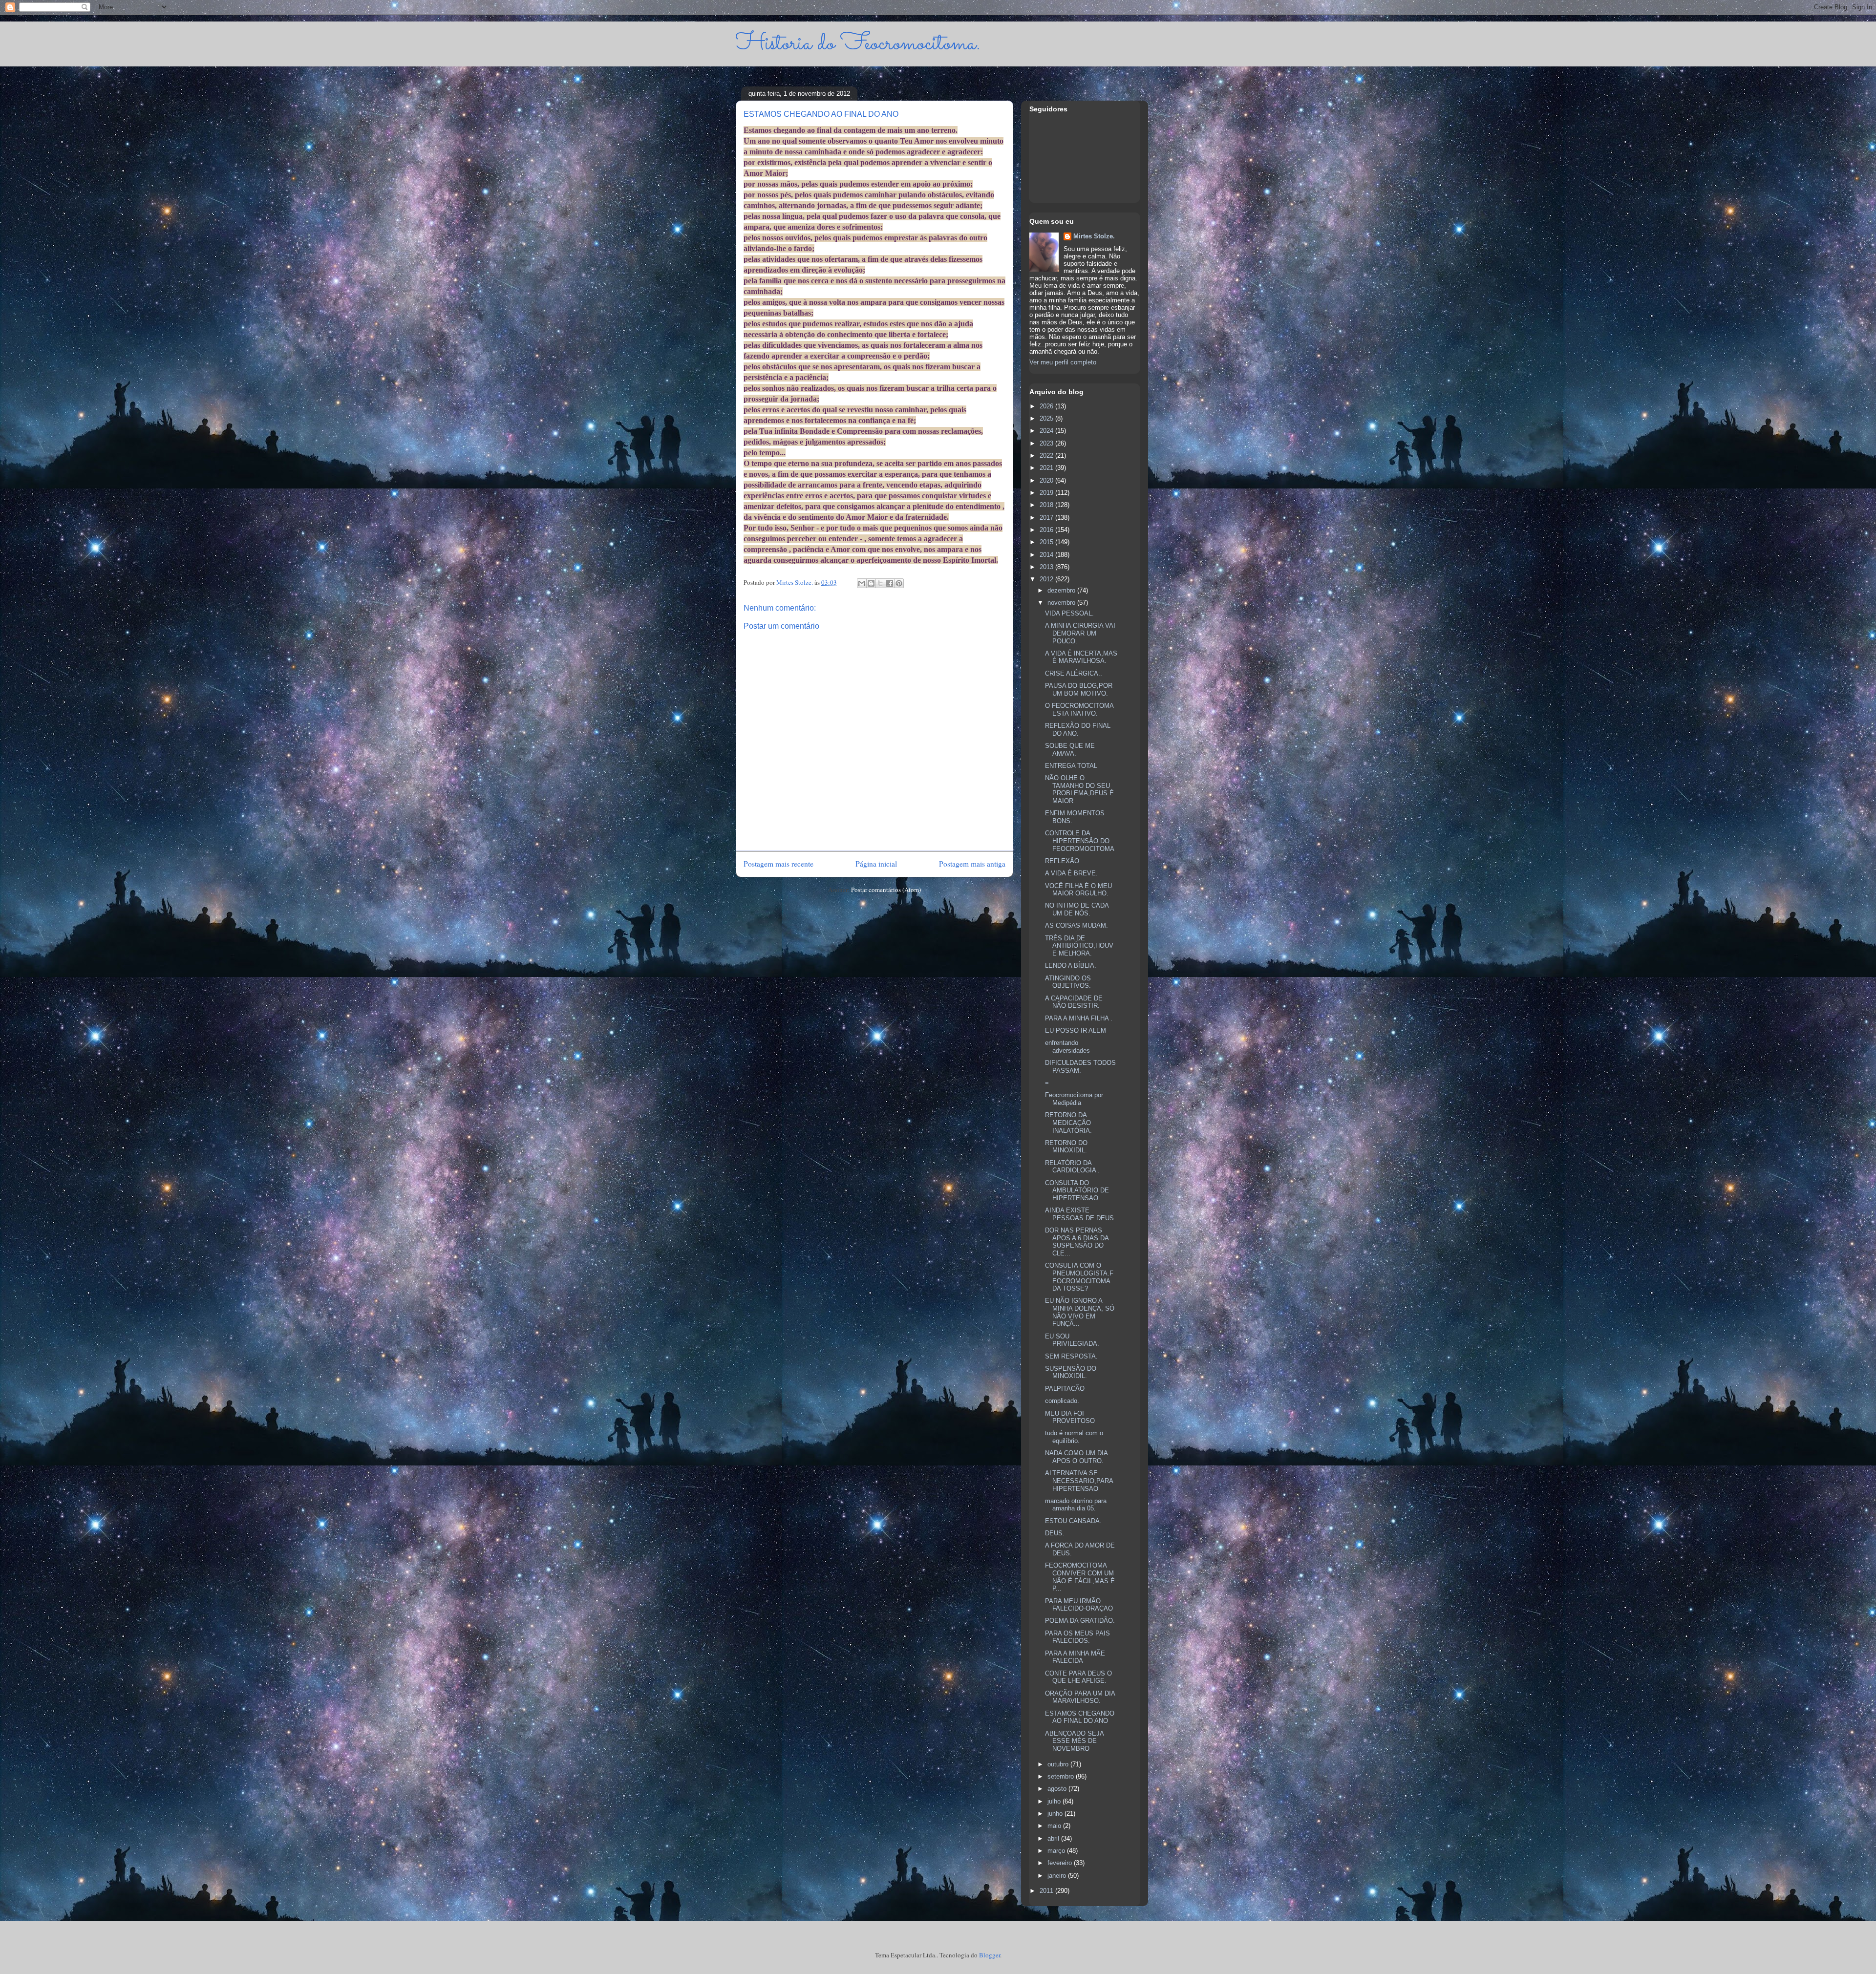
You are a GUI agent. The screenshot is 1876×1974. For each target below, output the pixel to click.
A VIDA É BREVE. (1071, 873)
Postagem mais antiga (972, 864)
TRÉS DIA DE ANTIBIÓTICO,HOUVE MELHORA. (1079, 946)
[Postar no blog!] (871, 583)
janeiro (1058, 1876)
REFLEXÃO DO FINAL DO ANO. (1078, 730)
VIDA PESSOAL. (1069, 613)
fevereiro (1061, 1863)
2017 (1047, 518)
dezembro (1062, 590)
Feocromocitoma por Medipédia (1074, 1099)
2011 (1047, 1891)
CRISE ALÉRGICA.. (1074, 673)
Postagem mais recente (778, 864)
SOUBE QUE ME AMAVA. (1070, 750)
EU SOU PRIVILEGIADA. (1072, 1340)
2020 (1047, 480)
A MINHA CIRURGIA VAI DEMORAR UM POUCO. (1080, 633)
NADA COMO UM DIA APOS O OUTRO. (1076, 1457)
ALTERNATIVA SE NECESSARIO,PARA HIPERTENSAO (1079, 1481)
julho (1055, 1801)
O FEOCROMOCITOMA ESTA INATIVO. (1079, 710)
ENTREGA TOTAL (1071, 766)
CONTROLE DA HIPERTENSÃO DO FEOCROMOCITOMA (1080, 841)
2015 (1047, 542)
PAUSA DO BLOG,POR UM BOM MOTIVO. (1079, 690)
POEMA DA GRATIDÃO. (1080, 1621)
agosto (1058, 1789)
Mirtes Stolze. (1094, 236)
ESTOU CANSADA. (1073, 1521)
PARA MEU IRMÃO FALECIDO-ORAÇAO (1079, 1605)
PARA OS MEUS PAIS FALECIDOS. (1077, 1637)
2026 (1047, 406)
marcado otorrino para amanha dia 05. (1076, 1505)
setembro (1062, 1776)
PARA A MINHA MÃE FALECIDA (1075, 1657)
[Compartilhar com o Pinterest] (899, 583)
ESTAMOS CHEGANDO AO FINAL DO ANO (1080, 1717)
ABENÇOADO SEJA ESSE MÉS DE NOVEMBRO (1074, 1741)
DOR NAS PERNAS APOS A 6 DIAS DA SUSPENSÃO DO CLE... (1077, 1242)
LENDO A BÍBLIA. (1071, 966)
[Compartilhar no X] (880, 583)
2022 (1047, 456)
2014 (1047, 555)
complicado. (1062, 1401)
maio (1055, 1826)
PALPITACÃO (1065, 1389)
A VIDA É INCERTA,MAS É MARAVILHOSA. (1081, 657)
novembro (1062, 603)
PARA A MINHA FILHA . (1079, 1018)
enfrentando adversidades (1067, 1047)
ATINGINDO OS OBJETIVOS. (1068, 982)
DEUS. (1055, 1533)
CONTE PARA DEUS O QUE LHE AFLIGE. (1078, 1677)
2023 (1047, 443)
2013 (1047, 567)
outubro (1059, 1764)
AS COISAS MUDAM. (1077, 925)
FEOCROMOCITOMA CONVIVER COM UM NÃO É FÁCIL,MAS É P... (1080, 1577)
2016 (1047, 530)
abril (1054, 1838)
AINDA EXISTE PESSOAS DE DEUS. (1080, 1214)
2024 (1047, 431)
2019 (1047, 493)
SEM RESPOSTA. (1071, 1356)
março (1057, 1851)
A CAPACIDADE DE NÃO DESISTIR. (1074, 1002)
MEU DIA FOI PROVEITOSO (1070, 1417)
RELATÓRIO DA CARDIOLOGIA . (1072, 1167)
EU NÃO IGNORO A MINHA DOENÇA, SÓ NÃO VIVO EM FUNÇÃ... (1080, 1312)
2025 (1047, 418)
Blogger (990, 1955)
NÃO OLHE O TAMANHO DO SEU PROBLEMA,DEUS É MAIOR (1079, 789)
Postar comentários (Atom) (886, 890)
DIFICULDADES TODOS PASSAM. (1080, 1067)
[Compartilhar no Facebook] (890, 583)
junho (1056, 1814)
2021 (1047, 468)
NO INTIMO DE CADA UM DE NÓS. (1077, 909)
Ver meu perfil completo (1063, 362)
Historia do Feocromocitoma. (858, 44)
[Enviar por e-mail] (862, 583)
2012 (1047, 579)
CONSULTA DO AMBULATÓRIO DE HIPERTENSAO (1077, 1190)
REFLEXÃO (1062, 861)
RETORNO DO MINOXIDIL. (1066, 1147)
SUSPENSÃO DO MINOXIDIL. (1071, 1372)
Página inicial (876, 864)
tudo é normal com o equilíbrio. (1074, 1437)
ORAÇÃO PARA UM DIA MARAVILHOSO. (1080, 1697)
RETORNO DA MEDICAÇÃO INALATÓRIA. (1068, 1123)
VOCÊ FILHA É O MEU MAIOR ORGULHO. (1078, 890)
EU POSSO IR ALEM (1076, 1030)
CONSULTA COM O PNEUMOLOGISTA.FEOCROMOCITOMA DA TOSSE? (1079, 1277)
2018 (1047, 505)
